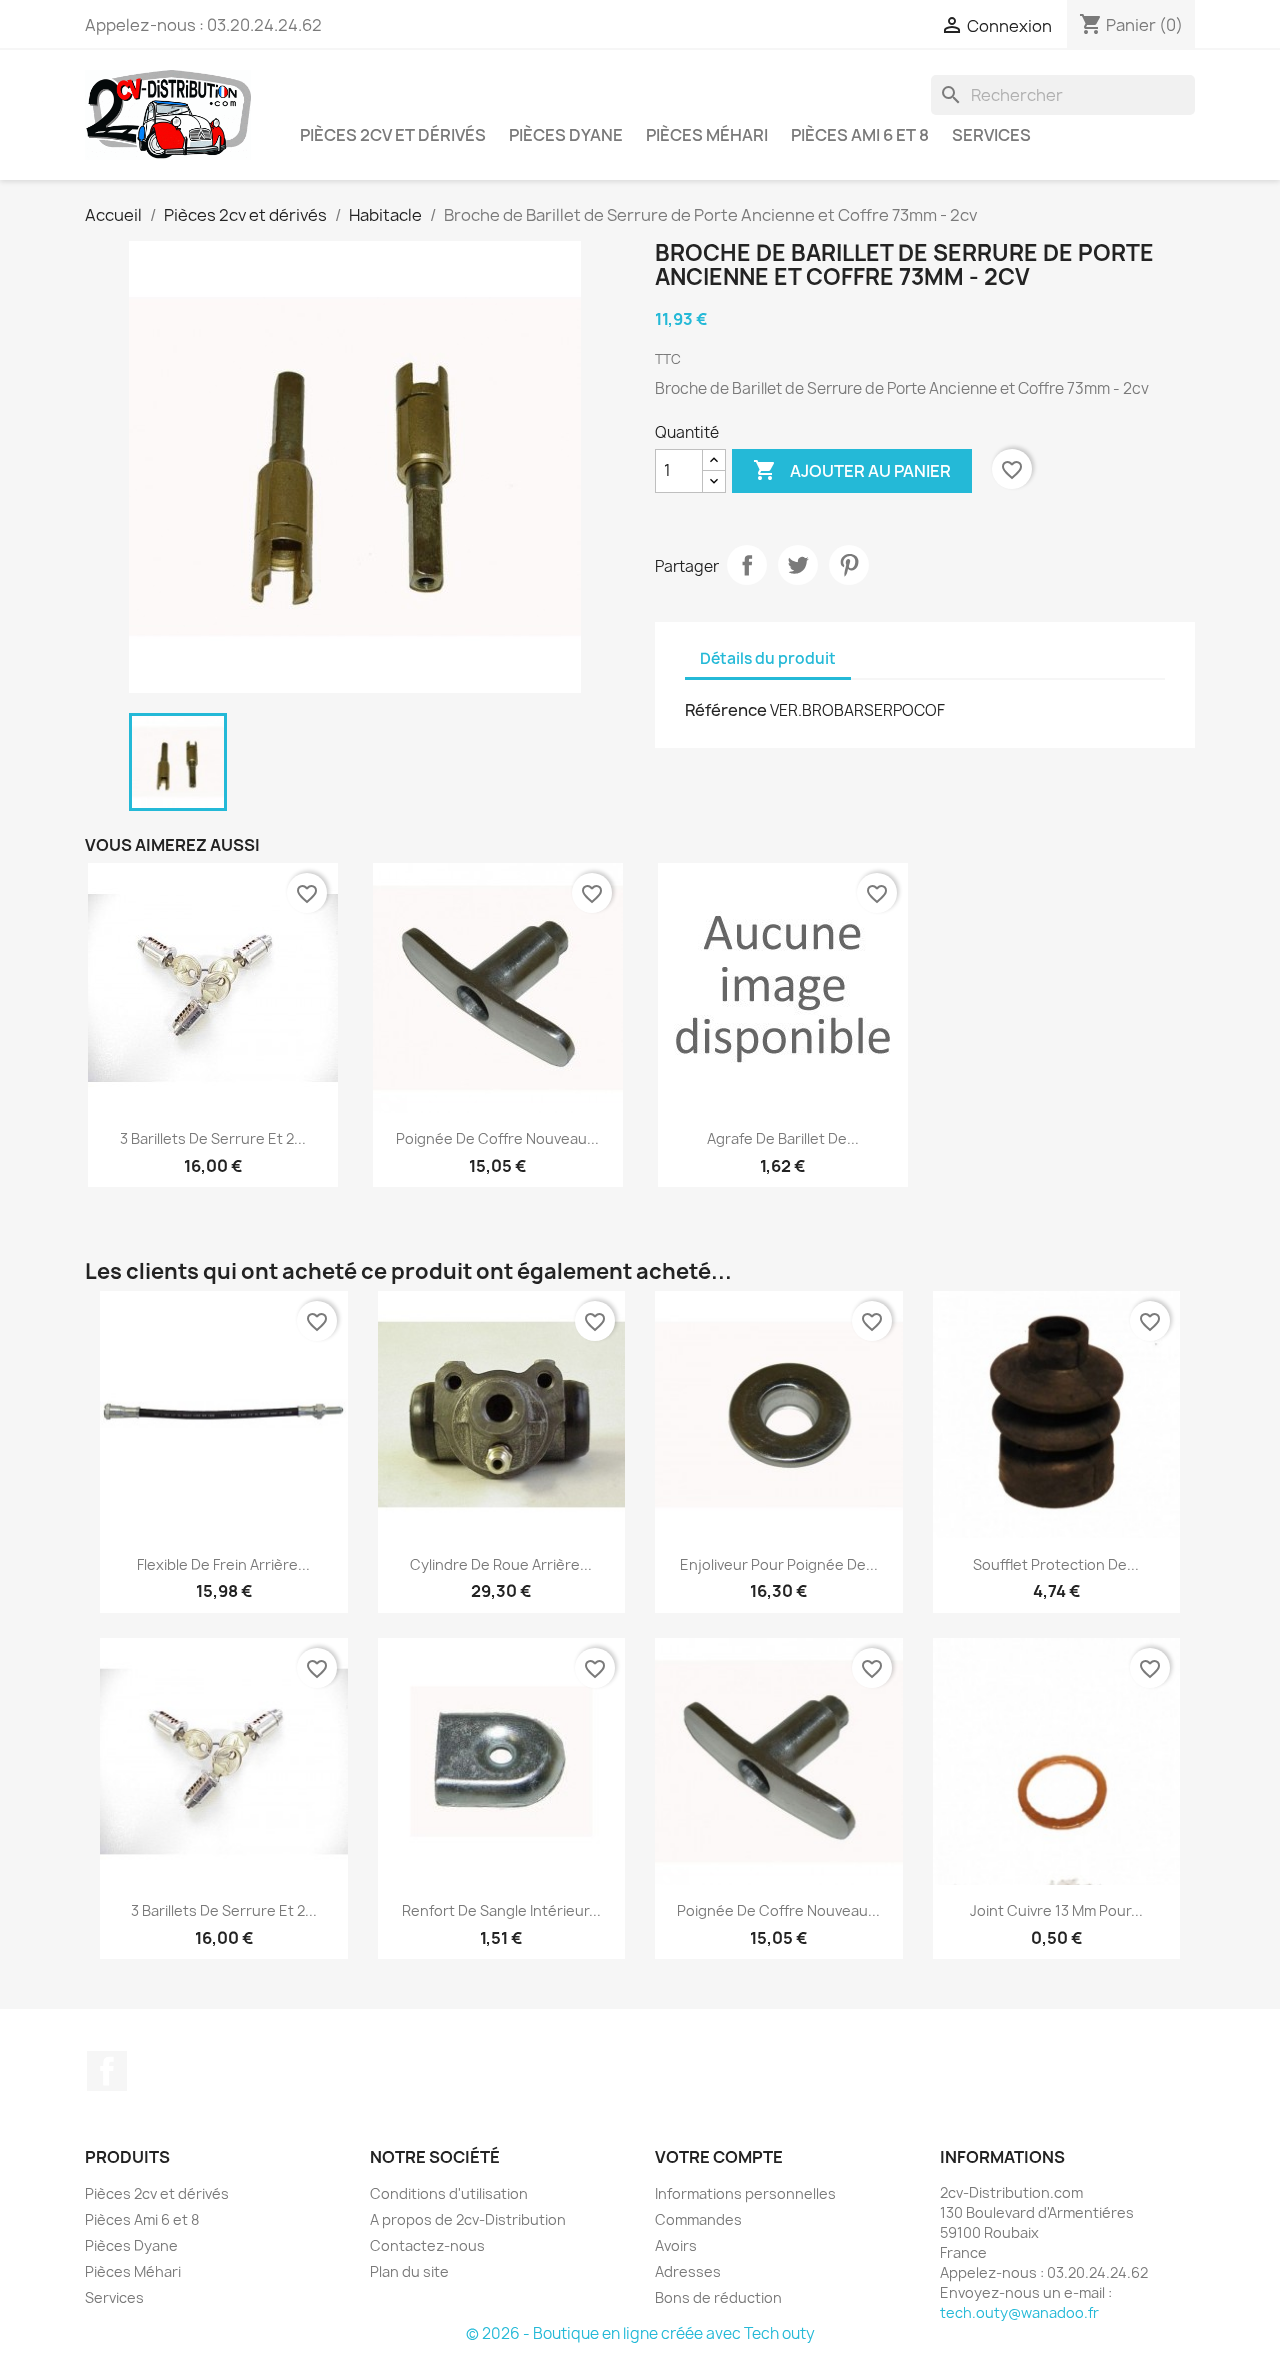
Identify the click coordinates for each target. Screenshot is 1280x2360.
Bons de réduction (718, 2297)
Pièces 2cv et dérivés (393, 135)
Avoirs (676, 2245)
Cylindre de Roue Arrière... (501, 1564)
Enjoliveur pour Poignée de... (779, 1564)
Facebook (107, 2071)
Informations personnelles (745, 2193)
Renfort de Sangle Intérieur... (501, 1910)
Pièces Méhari (707, 135)
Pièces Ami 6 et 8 (860, 135)
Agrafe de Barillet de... (783, 1138)
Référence (726, 710)
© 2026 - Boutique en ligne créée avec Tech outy (640, 2333)
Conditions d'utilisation (449, 2193)
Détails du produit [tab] (768, 658)
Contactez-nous (427, 2245)
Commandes (698, 2219)
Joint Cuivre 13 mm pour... (1056, 1910)
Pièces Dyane (566, 135)
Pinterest (849, 565)
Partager (747, 565)
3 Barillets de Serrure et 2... (213, 1138)
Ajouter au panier (852, 470)
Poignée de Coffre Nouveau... (497, 1138)
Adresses (688, 2271)
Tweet (798, 565)
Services (991, 135)
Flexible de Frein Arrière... (223, 1564)
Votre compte (719, 2157)
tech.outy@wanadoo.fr (1019, 2312)
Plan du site (409, 2271)
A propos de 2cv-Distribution (468, 2219)
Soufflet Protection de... (1056, 1564)
